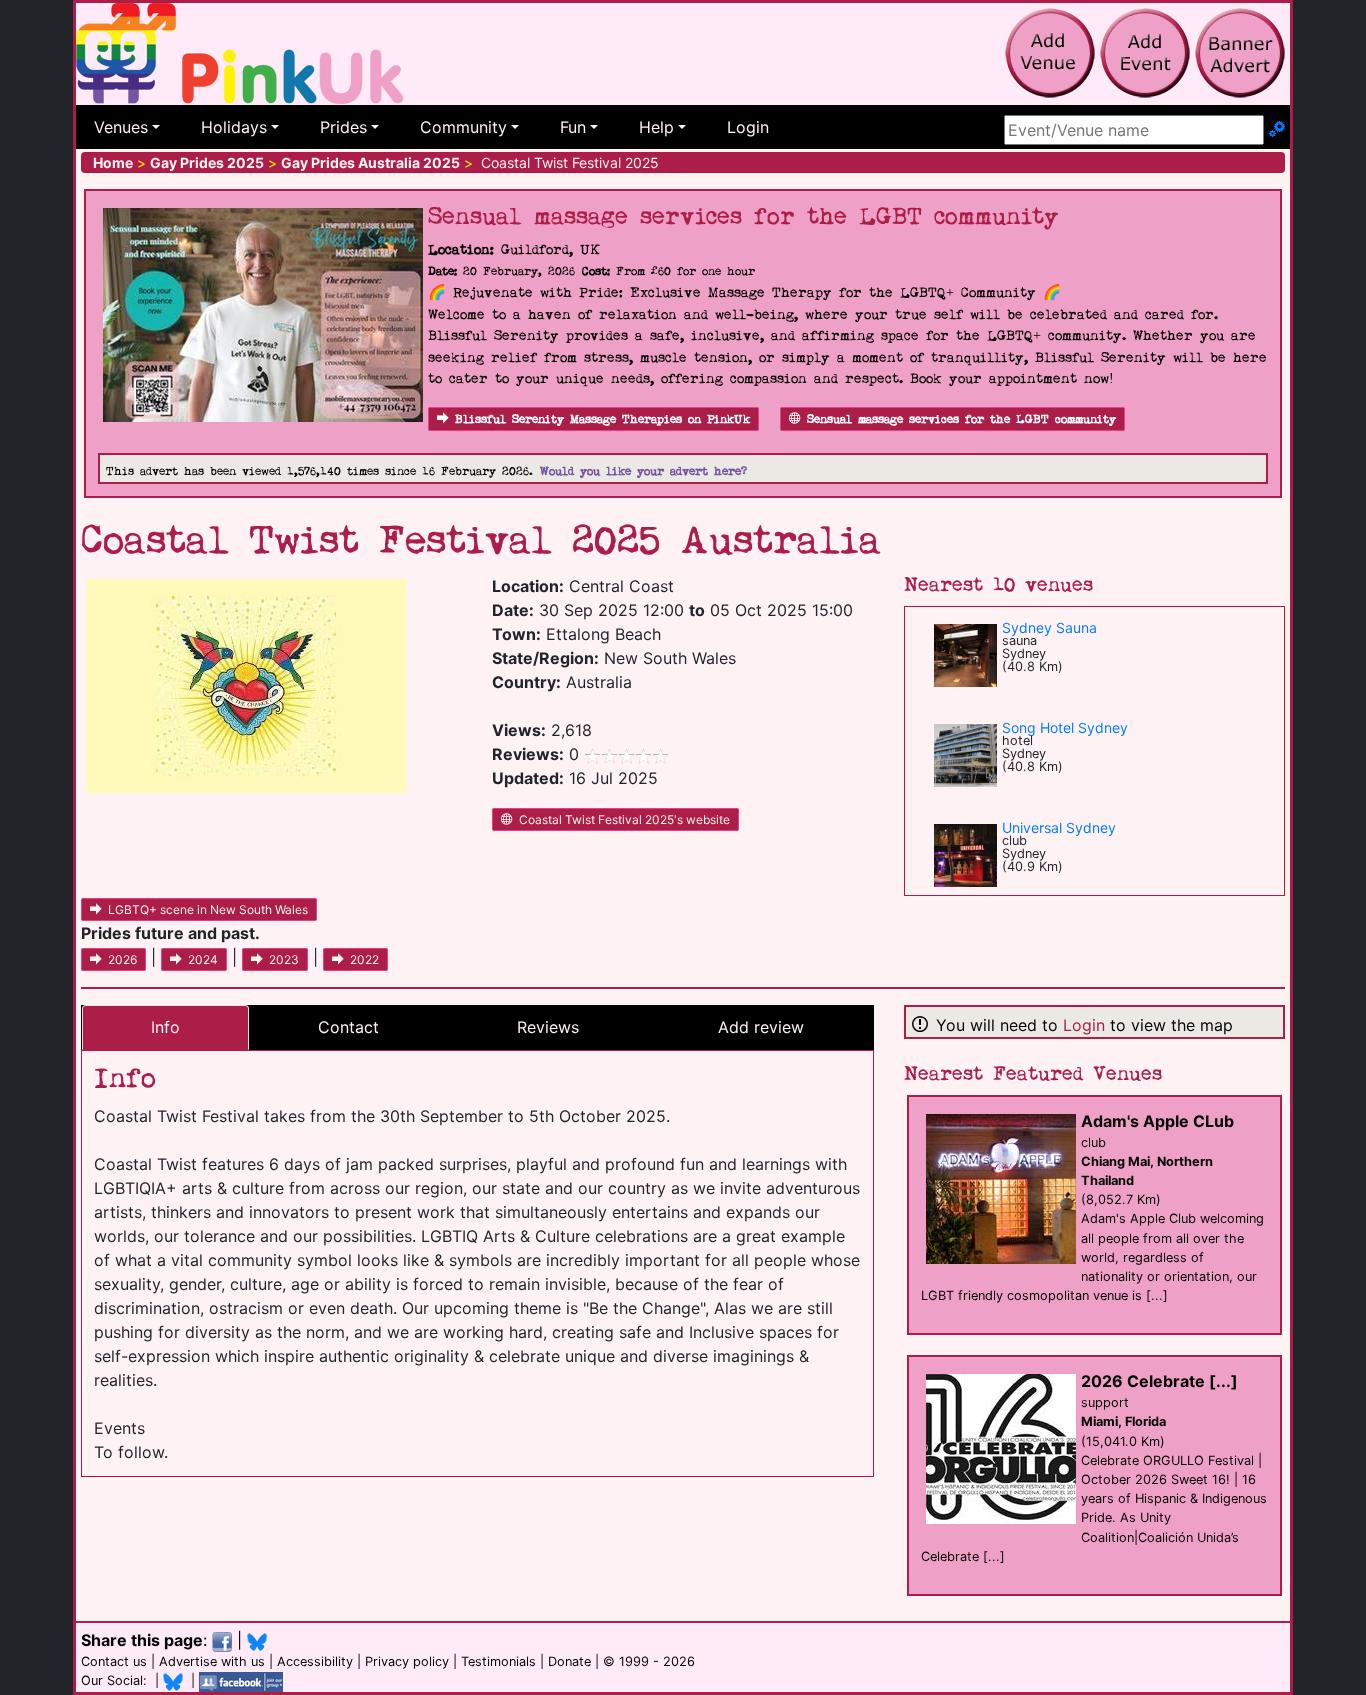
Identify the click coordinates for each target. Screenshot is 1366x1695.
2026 (122, 959)
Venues (121, 127)
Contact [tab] (348, 1027)
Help (656, 127)
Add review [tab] (761, 1027)
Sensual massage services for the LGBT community (961, 419)
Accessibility (315, 1661)
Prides (343, 127)
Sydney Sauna (1049, 627)
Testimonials (498, 1661)
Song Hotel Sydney (1065, 727)
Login (748, 127)
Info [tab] (165, 1027)
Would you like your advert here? (643, 471)
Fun (573, 127)
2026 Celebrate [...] (1159, 1381)
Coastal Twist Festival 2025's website (624, 819)
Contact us (114, 1661)
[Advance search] (1277, 130)
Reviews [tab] (548, 1027)
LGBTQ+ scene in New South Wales (208, 909)
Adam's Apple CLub (1157, 1121)
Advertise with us (212, 1661)
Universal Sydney (1059, 827)
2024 (203, 959)
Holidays (234, 127)
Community (463, 127)
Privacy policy (407, 1661)
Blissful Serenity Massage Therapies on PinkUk (602, 419)
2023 (284, 959)
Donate (569, 1661)
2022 (364, 959)
